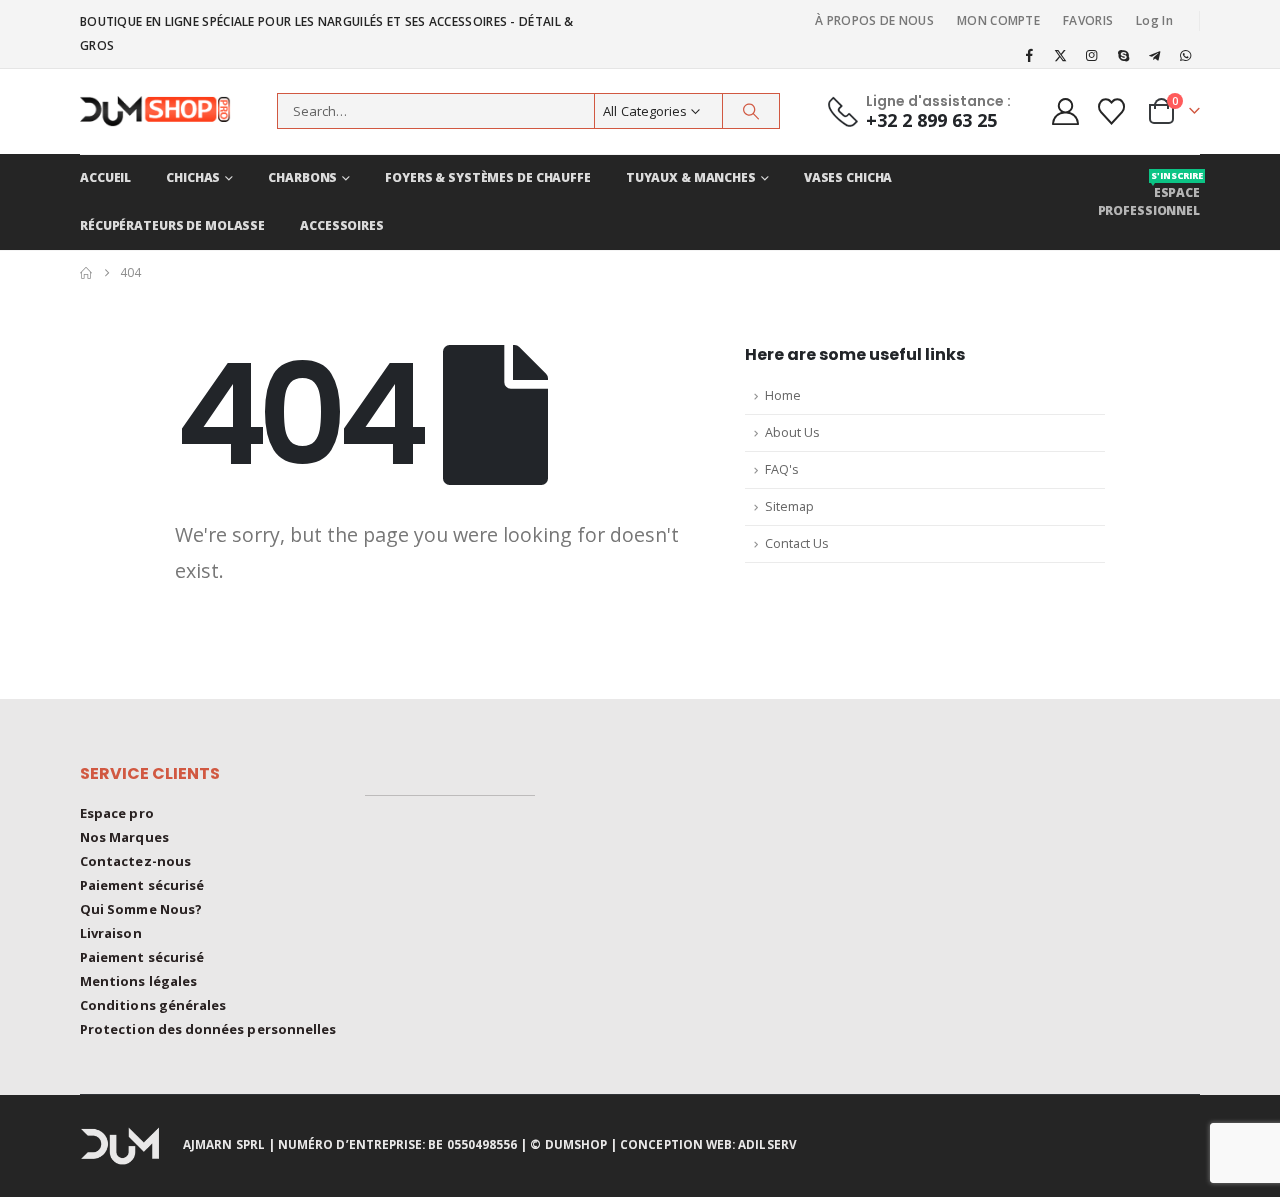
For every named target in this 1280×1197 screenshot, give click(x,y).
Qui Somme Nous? (141, 909)
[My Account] (1065, 111)
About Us (792, 432)
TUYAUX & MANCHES (691, 177)
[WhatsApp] (1186, 55)
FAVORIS (1088, 20)
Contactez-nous (135, 861)
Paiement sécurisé (142, 885)
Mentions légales (138, 981)
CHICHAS (193, 177)
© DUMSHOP (568, 1144)
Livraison (111, 933)
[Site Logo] (165, 111)
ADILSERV (767, 1144)
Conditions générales (153, 1005)
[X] (1061, 55)
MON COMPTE (998, 20)
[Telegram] (1155, 55)
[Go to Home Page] (86, 273)
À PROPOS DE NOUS (874, 20)
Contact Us (797, 543)
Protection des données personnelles (208, 1029)
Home (783, 395)
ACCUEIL (105, 177)
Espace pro (117, 813)
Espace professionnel (1149, 194)
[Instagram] (1092, 55)
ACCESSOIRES (342, 225)
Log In (1154, 20)
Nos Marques (124, 837)
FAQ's (782, 469)
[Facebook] (1029, 55)
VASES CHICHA (848, 177)
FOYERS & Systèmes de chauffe (488, 177)
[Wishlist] (1112, 111)
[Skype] (1123, 55)
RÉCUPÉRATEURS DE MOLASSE (172, 225)
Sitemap (789, 506)
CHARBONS (302, 177)
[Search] (751, 111)
